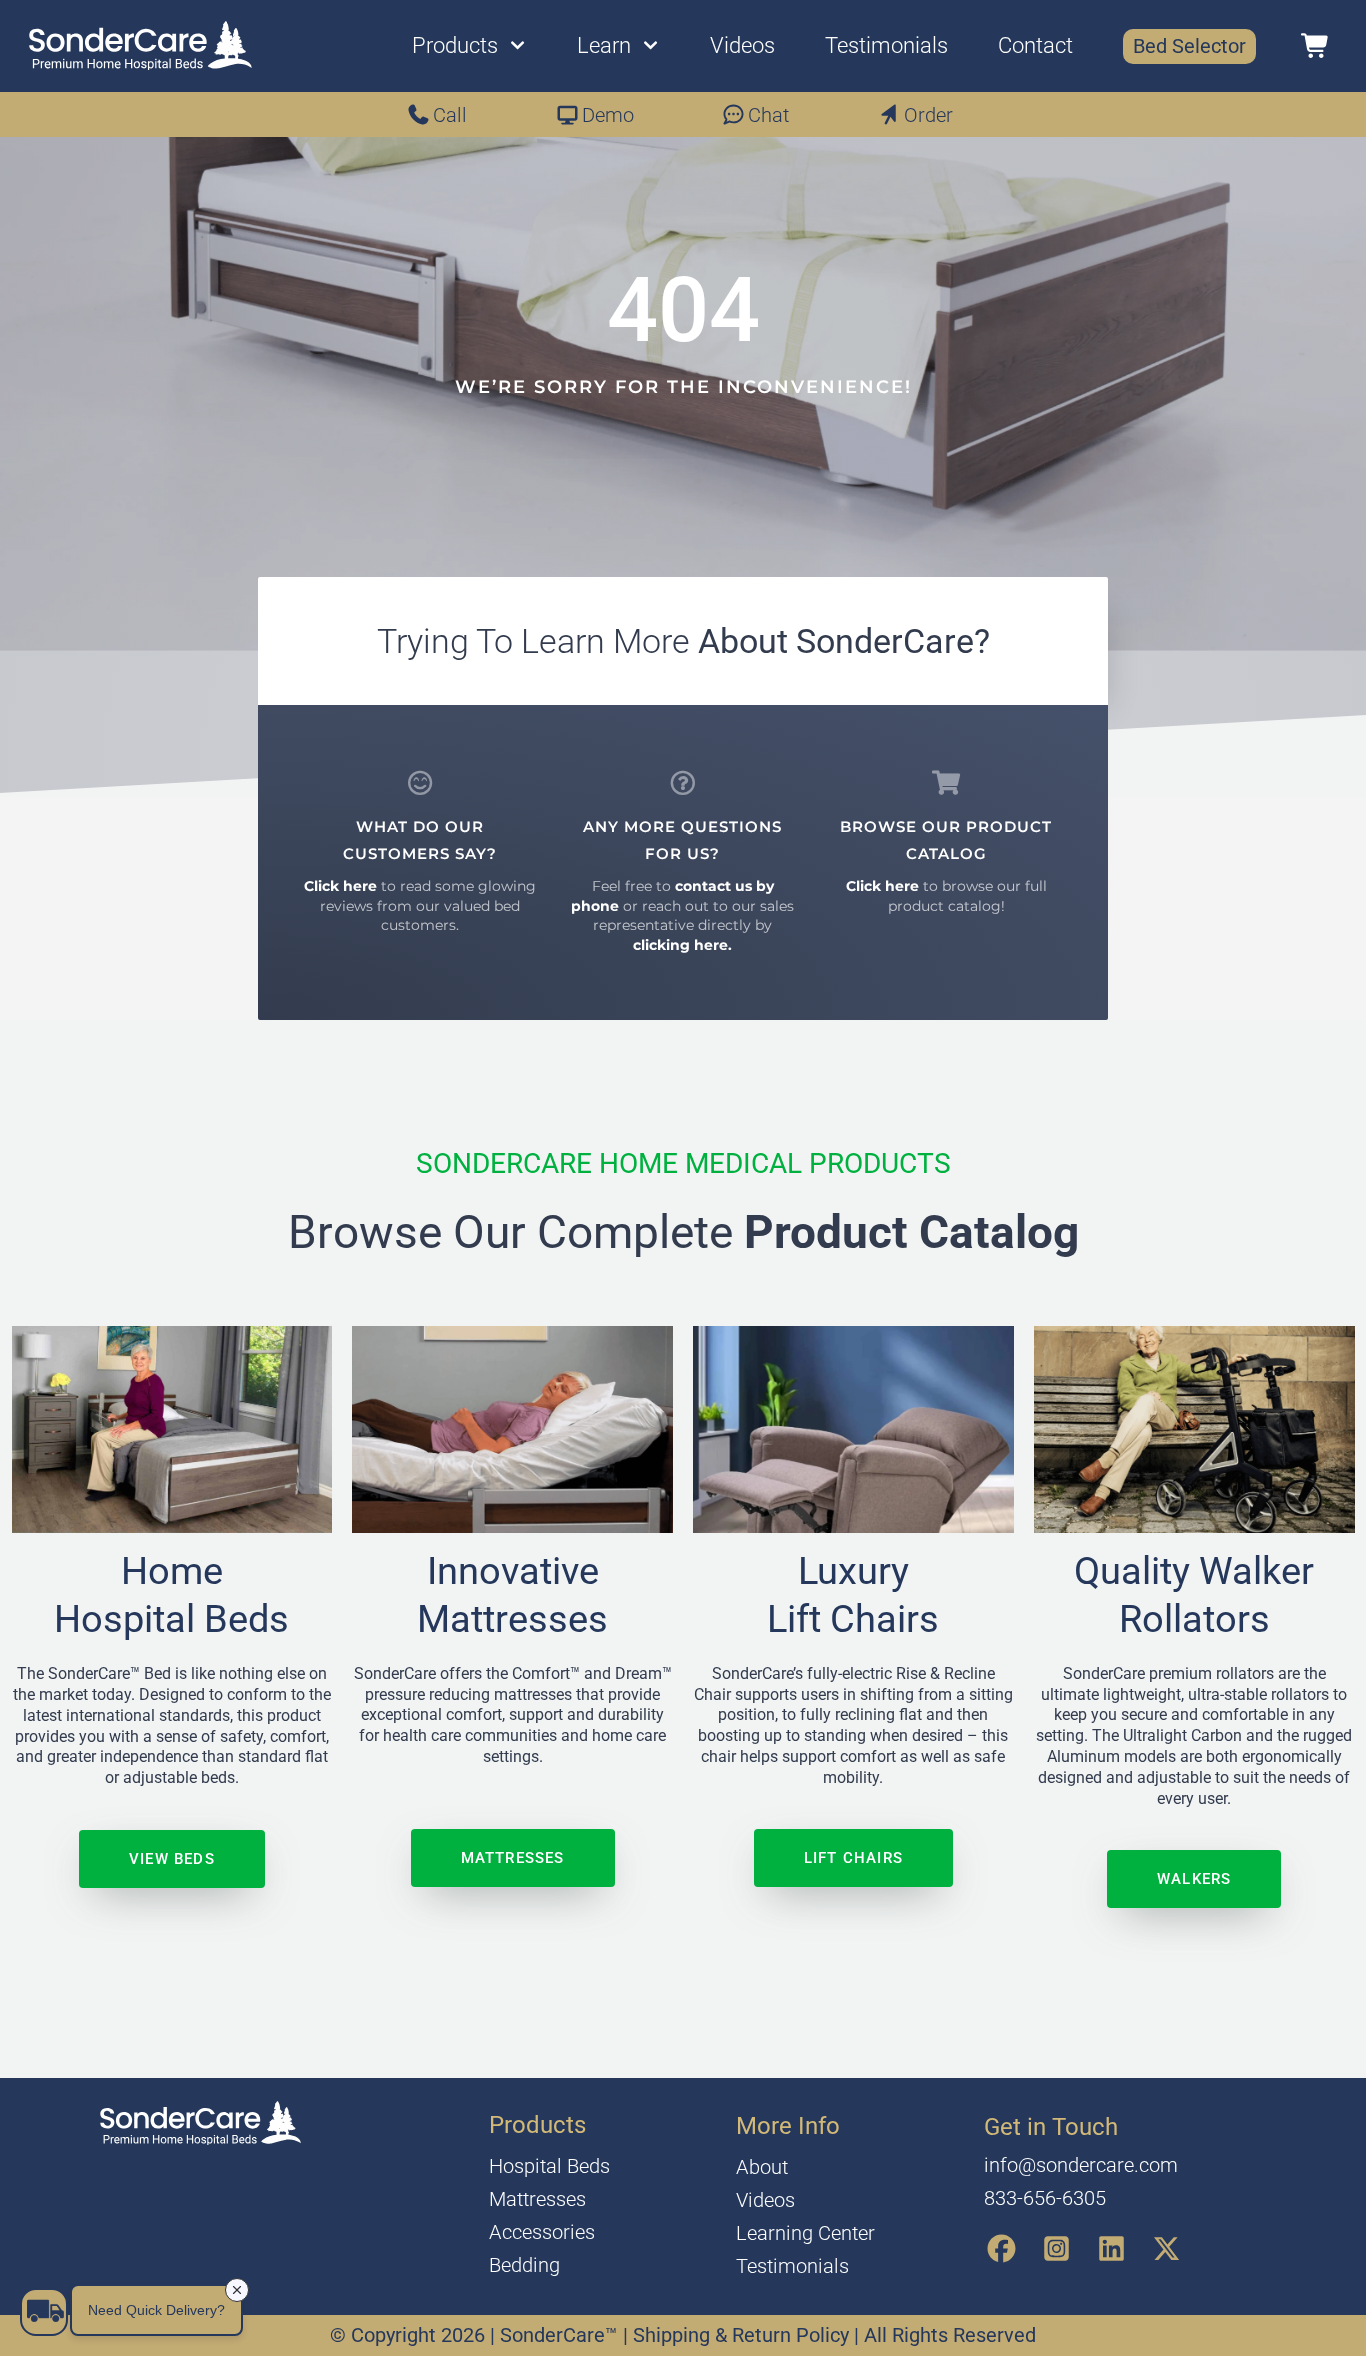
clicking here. (682, 945)
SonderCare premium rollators (1170, 1673)
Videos (742, 45)
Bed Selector (1189, 46)
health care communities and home (507, 1735)
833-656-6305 (1045, 2198)
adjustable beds (179, 1777)
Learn (604, 45)
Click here (340, 886)
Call (450, 115)
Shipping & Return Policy (743, 2335)
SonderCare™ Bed (111, 1673)
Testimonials (886, 45)
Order (928, 115)
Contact (1035, 45)
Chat (768, 115)
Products (455, 45)
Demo (608, 115)
